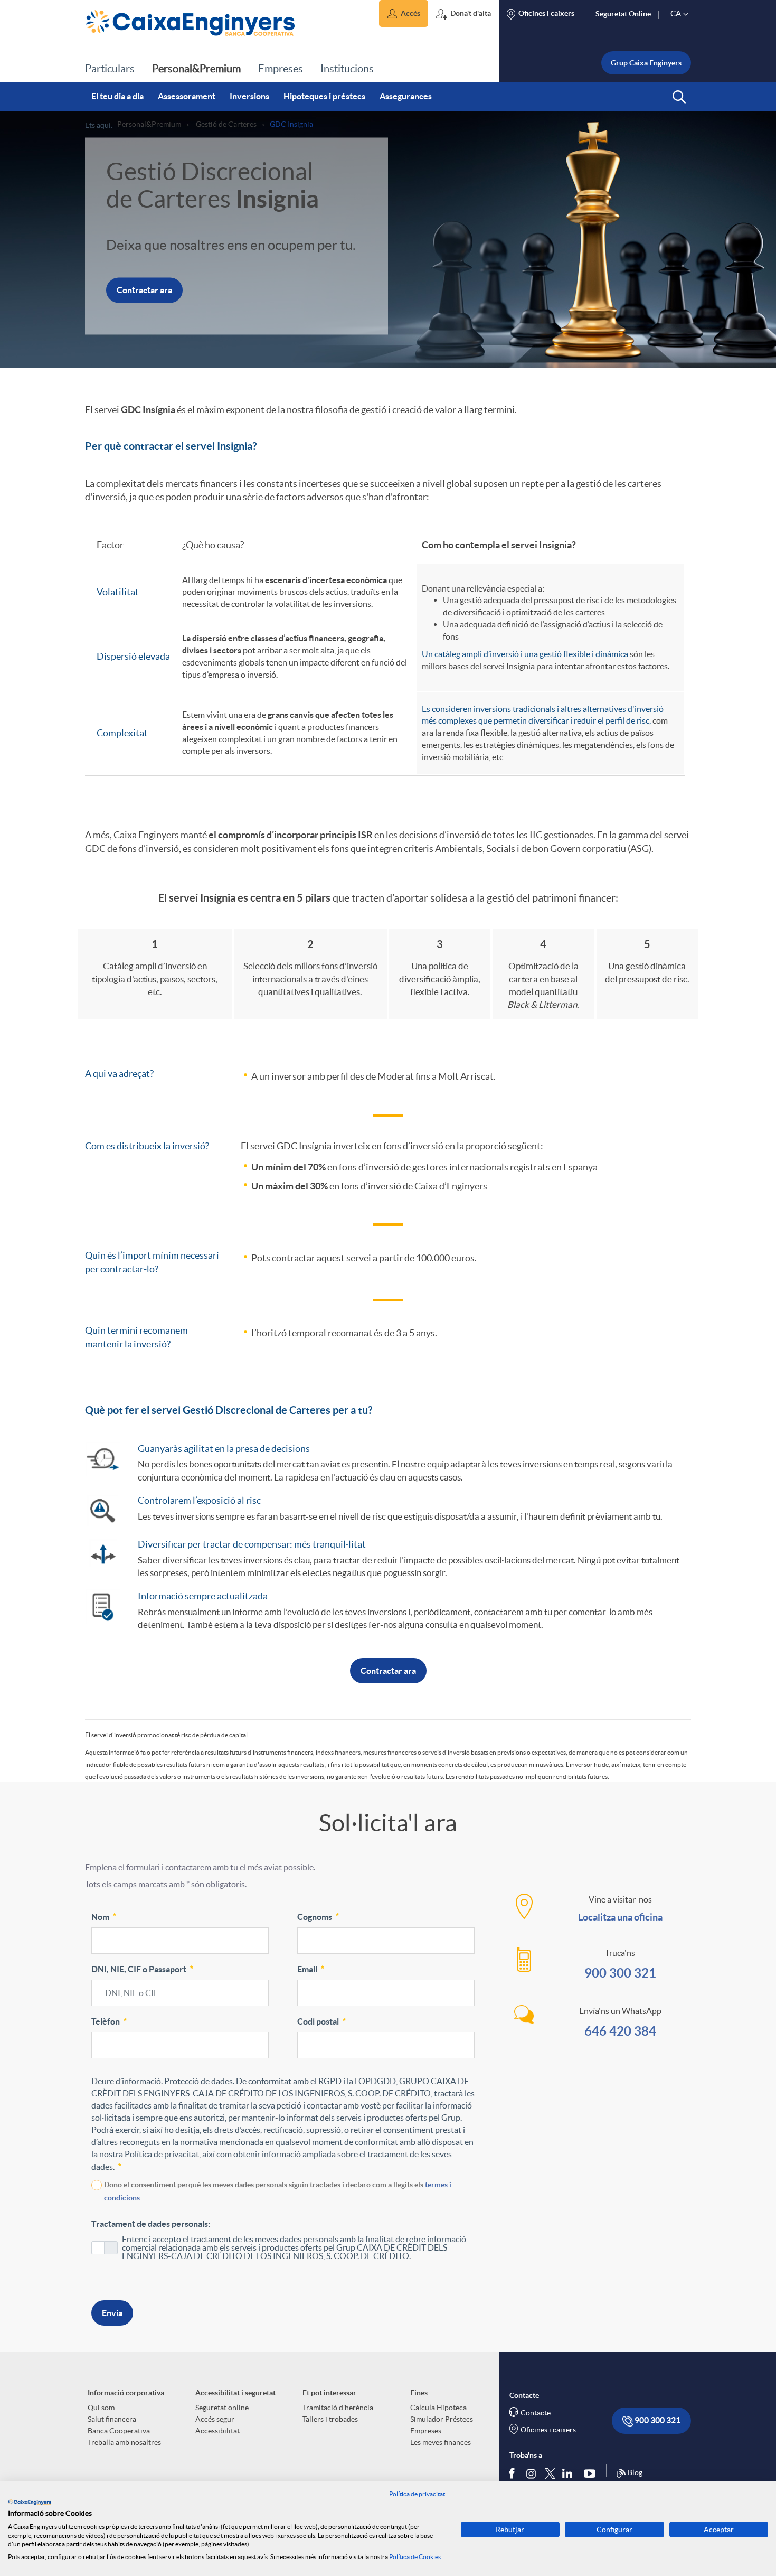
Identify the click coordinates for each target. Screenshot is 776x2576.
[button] (404, 13)
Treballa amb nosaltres (124, 2442)
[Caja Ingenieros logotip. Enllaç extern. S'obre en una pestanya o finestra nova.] (30, 2502)
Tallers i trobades (330, 2419)
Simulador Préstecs (442, 2419)
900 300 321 (620, 1973)
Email (307, 1969)
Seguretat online (222, 2408)
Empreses (426, 2431)
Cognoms (315, 1917)
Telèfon (106, 2022)
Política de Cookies (415, 2557)
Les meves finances (441, 2442)
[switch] (105, 2248)
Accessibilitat (217, 2431)
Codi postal (318, 2022)
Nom (100, 1917)
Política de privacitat (417, 2494)
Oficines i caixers (548, 2430)
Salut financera (112, 2419)
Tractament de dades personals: (151, 2224)
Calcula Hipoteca (438, 2408)
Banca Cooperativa (119, 2431)
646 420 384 (620, 2031)
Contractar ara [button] (144, 291)
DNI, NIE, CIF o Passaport (139, 1969)
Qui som (101, 2408)
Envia (112, 2313)
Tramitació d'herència (338, 2408)
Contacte (536, 2413)
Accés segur (215, 2419)
